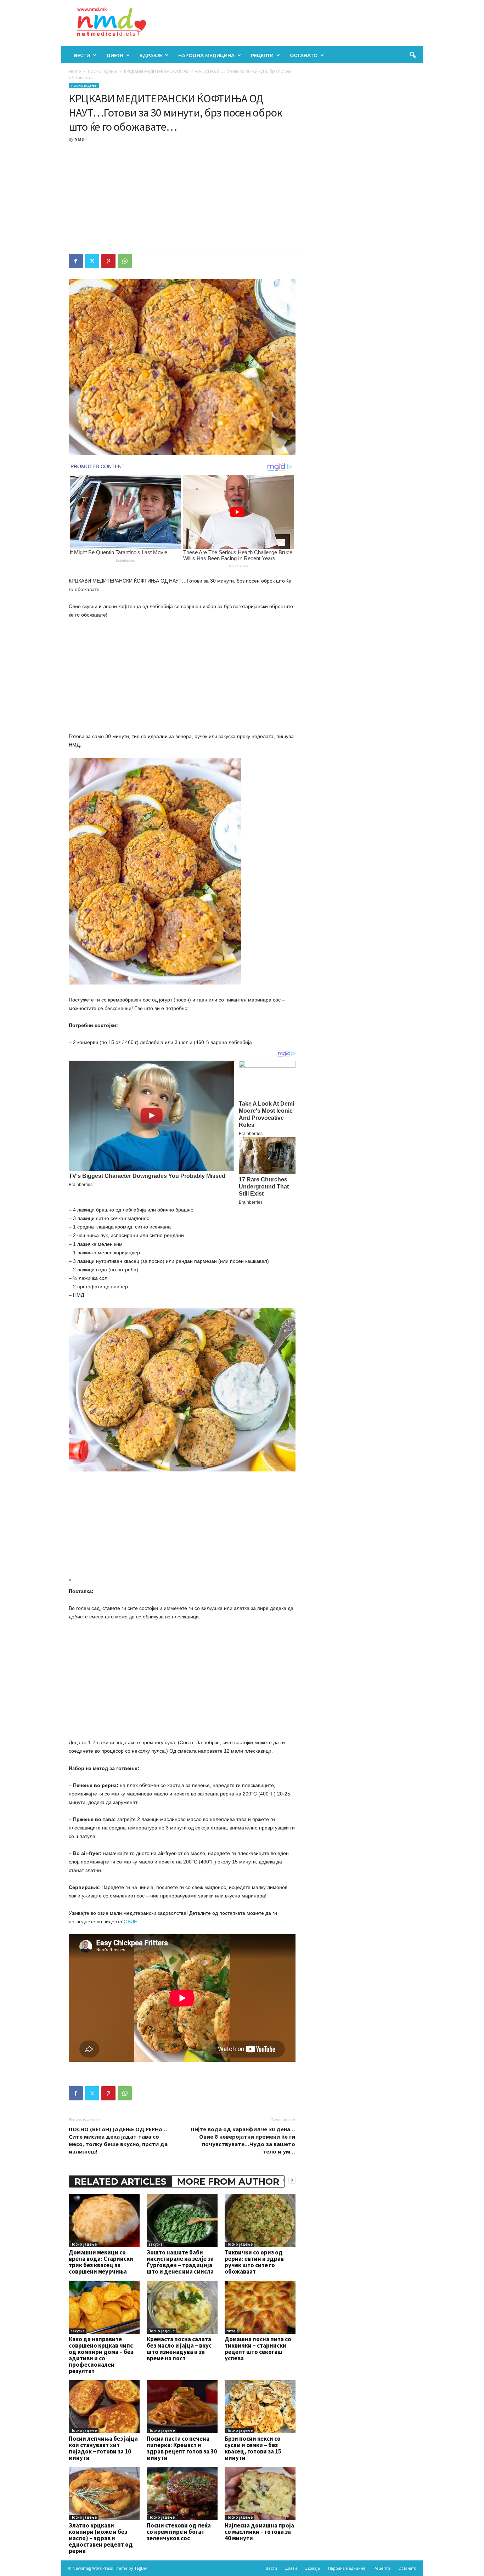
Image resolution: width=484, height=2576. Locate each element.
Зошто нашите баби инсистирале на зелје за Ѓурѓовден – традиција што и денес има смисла (180, 2262)
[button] (412, 55)
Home (75, 71)
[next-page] (292, 2180)
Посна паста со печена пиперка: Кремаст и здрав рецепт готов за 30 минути (182, 2448)
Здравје (151, 55)
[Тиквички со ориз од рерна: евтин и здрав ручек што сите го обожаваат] (260, 2220)
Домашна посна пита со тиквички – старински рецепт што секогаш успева (258, 2349)
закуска (156, 2244)
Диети (115, 55)
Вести (82, 55)
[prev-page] (283, 2180)
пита (231, 2331)
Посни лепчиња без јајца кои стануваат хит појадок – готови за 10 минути (103, 2448)
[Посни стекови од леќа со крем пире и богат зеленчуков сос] (182, 2493)
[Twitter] (92, 261)
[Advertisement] (182, 197)
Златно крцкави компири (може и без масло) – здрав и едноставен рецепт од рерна (101, 2538)
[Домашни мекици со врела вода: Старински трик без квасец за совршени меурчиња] (104, 2220)
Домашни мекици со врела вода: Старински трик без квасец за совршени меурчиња (101, 2262)
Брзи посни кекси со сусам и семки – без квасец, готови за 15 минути (253, 2448)
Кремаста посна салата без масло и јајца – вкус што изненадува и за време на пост (179, 2349)
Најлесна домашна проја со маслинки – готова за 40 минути (259, 2532)
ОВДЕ (130, 1922)
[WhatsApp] (125, 261)
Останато (304, 55)
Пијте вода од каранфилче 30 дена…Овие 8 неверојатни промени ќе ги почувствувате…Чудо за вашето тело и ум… (243, 2140)
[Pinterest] (108, 261)
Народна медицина (206, 55)
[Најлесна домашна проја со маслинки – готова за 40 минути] (260, 2493)
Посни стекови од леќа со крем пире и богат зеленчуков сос (179, 2532)
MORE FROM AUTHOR (228, 2181)
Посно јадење (103, 71)
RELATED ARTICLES (120, 2181)
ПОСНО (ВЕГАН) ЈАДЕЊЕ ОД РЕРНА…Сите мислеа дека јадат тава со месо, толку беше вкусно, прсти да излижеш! (118, 2140)
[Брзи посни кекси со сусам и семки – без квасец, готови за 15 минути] (260, 2407)
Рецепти (262, 55)
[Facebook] (76, 261)
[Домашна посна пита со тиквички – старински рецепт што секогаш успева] (260, 2307)
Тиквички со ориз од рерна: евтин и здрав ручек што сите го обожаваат (254, 2262)
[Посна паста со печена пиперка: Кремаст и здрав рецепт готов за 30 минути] (182, 2407)
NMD (79, 139)
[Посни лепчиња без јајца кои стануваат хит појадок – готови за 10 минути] (104, 2407)
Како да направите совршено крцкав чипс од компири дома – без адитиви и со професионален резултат (101, 2355)
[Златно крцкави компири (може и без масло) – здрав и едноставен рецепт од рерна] (104, 2493)
